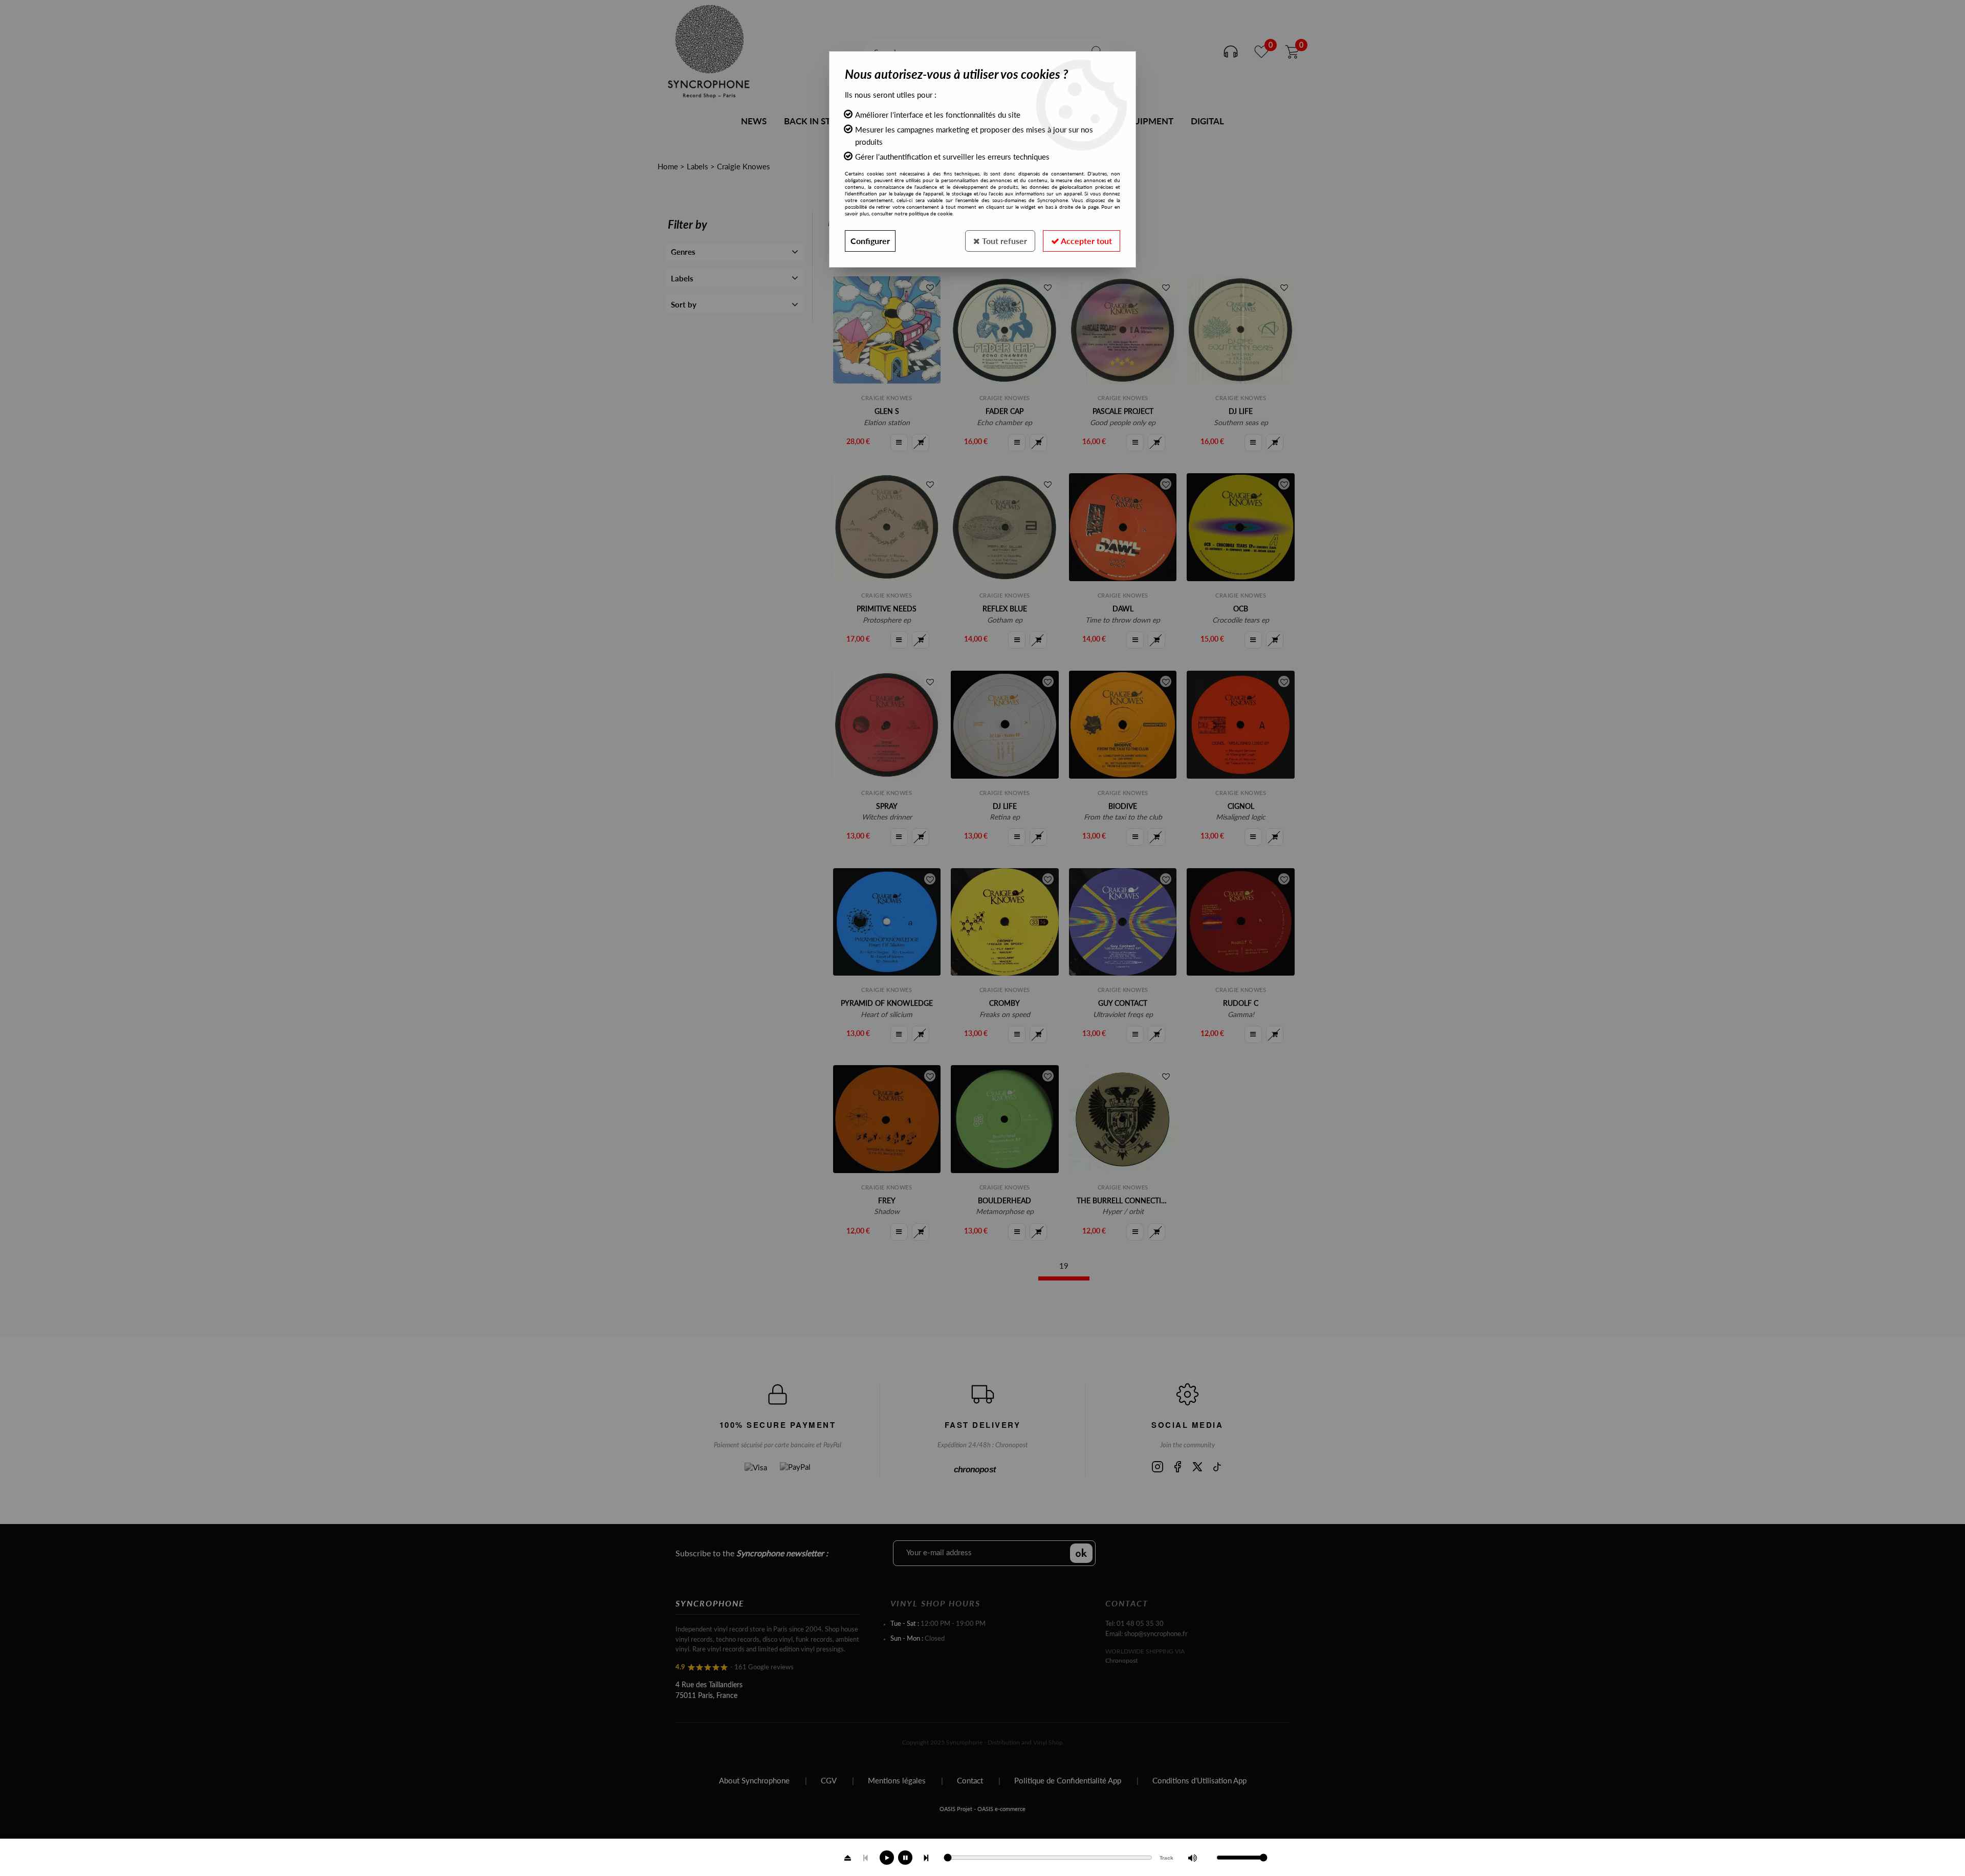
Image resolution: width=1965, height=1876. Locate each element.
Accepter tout (1086, 241)
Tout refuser (1003, 241)
